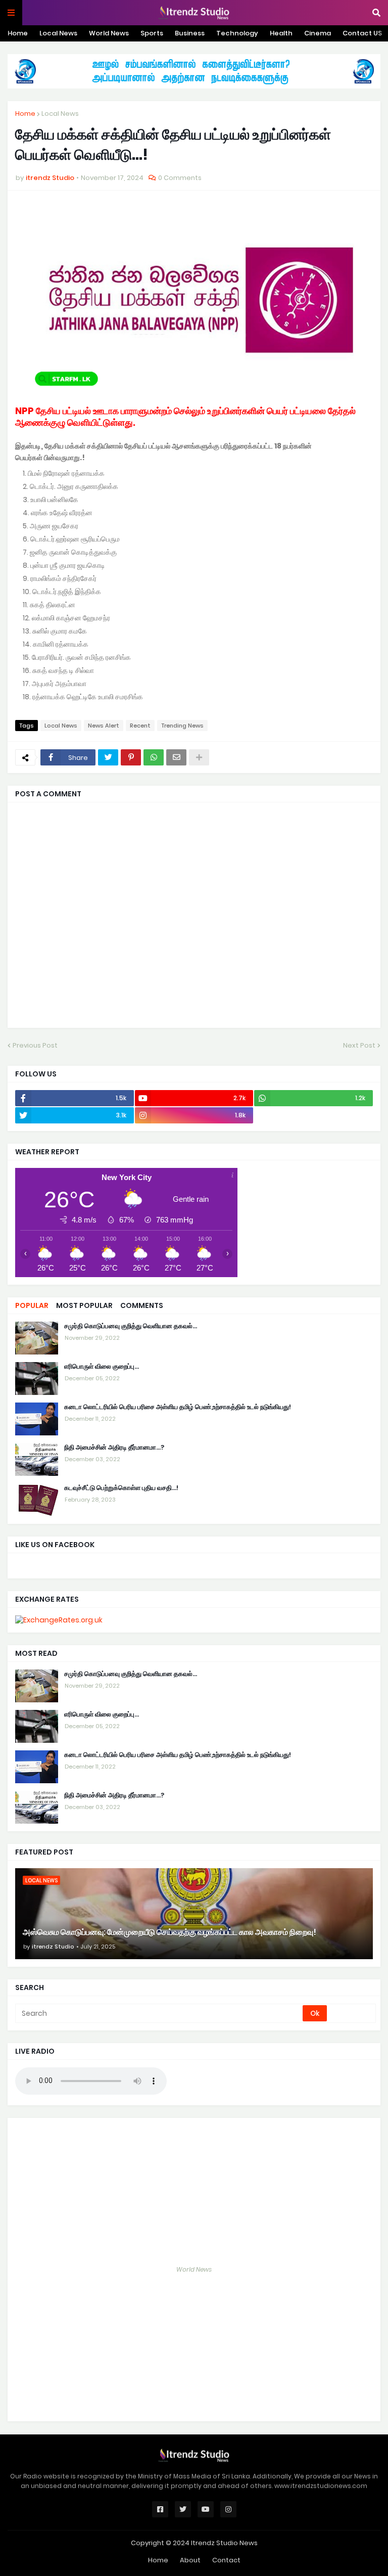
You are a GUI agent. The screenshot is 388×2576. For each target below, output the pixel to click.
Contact (226, 2560)
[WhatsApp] (154, 757)
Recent (140, 726)
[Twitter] (108, 757)
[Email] (176, 757)
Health (281, 33)
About (190, 2560)
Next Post (359, 1045)
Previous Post (35, 1045)
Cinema (318, 33)
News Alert (104, 726)
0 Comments (180, 178)
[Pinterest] (131, 757)
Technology (237, 33)
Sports (152, 33)
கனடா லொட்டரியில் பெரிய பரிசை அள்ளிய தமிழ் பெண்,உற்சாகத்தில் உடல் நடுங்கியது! (178, 1407)
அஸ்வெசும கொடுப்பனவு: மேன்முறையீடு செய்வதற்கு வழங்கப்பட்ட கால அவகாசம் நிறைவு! (169, 1932)
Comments (142, 1305)
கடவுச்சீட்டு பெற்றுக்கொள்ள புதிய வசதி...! (121, 1488)
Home (18, 33)
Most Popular (84, 1305)
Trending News (182, 726)
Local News (58, 33)
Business (190, 33)
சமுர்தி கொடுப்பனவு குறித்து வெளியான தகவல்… (131, 1326)
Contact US (362, 33)
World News (109, 33)
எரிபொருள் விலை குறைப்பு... (102, 1367)
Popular (32, 1305)
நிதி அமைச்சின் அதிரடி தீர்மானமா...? (114, 1448)
